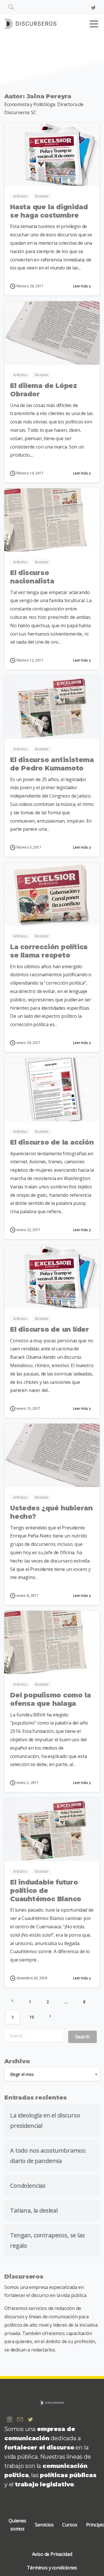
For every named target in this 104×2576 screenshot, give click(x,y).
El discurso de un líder (50, 1329)
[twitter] (93, 7)
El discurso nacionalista (32, 577)
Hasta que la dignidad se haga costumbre (49, 211)
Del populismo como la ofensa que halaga (50, 1699)
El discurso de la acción (52, 1142)
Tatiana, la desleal (34, 2210)
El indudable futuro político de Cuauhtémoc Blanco (46, 1891)
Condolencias (28, 2186)
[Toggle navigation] (94, 24)
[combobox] (52, 2074)
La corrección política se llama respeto (49, 951)
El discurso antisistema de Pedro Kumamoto (52, 764)
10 (32, 2017)
